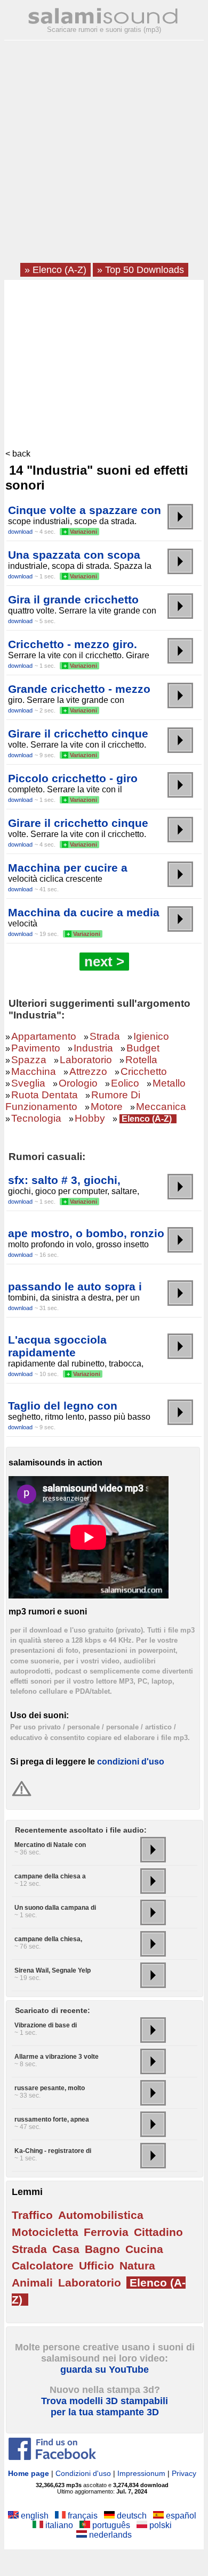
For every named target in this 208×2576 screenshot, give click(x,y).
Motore (107, 1107)
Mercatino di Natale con (50, 1845)
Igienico (151, 1036)
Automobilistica (101, 2215)
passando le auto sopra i (75, 1286)
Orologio (78, 1083)
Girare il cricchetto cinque (78, 734)
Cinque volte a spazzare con (85, 510)
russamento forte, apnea (52, 2119)
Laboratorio (86, 1060)
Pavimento (36, 1048)
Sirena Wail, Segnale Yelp (53, 1970)
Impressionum (141, 2473)
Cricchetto (144, 1071)
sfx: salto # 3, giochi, (64, 1180)
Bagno (102, 2249)
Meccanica (161, 1107)
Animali (32, 2283)
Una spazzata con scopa (74, 555)
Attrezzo (88, 1071)
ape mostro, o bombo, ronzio (86, 1233)
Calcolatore (43, 2266)
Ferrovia (106, 2232)
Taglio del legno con (63, 1406)
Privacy (184, 2473)
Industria (93, 1048)
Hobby (90, 1118)
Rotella (141, 1060)
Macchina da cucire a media (84, 912)
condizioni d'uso (131, 1762)
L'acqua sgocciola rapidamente (57, 1346)
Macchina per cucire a (68, 868)
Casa (66, 2249)
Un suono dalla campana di (55, 1908)
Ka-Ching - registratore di (53, 2151)
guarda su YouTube (105, 2370)
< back (18, 454)
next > (104, 962)
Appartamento (44, 1036)
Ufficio (97, 2266)
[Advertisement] (104, 155)
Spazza (29, 1060)
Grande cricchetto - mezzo (79, 689)
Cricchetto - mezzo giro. (73, 644)
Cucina (144, 2249)
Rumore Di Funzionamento (73, 1101)
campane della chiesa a (50, 1876)
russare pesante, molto (50, 2088)
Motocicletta (45, 2232)
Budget (143, 1048)
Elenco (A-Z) (147, 1119)
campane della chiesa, (48, 1939)
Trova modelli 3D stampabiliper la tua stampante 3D (105, 2407)
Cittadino (158, 2232)
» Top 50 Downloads (141, 270)
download (20, 532)
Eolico (125, 1083)
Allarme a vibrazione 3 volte (57, 2057)
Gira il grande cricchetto (73, 599)
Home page (29, 2473)
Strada (105, 1036)
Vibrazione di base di (46, 2025)
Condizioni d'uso (83, 2473)
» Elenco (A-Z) (55, 270)
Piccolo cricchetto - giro (73, 778)
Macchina (34, 1071)
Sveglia (28, 1083)
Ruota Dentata (45, 1095)
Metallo (169, 1083)
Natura (137, 2266)
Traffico (32, 2215)
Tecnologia (36, 1118)
